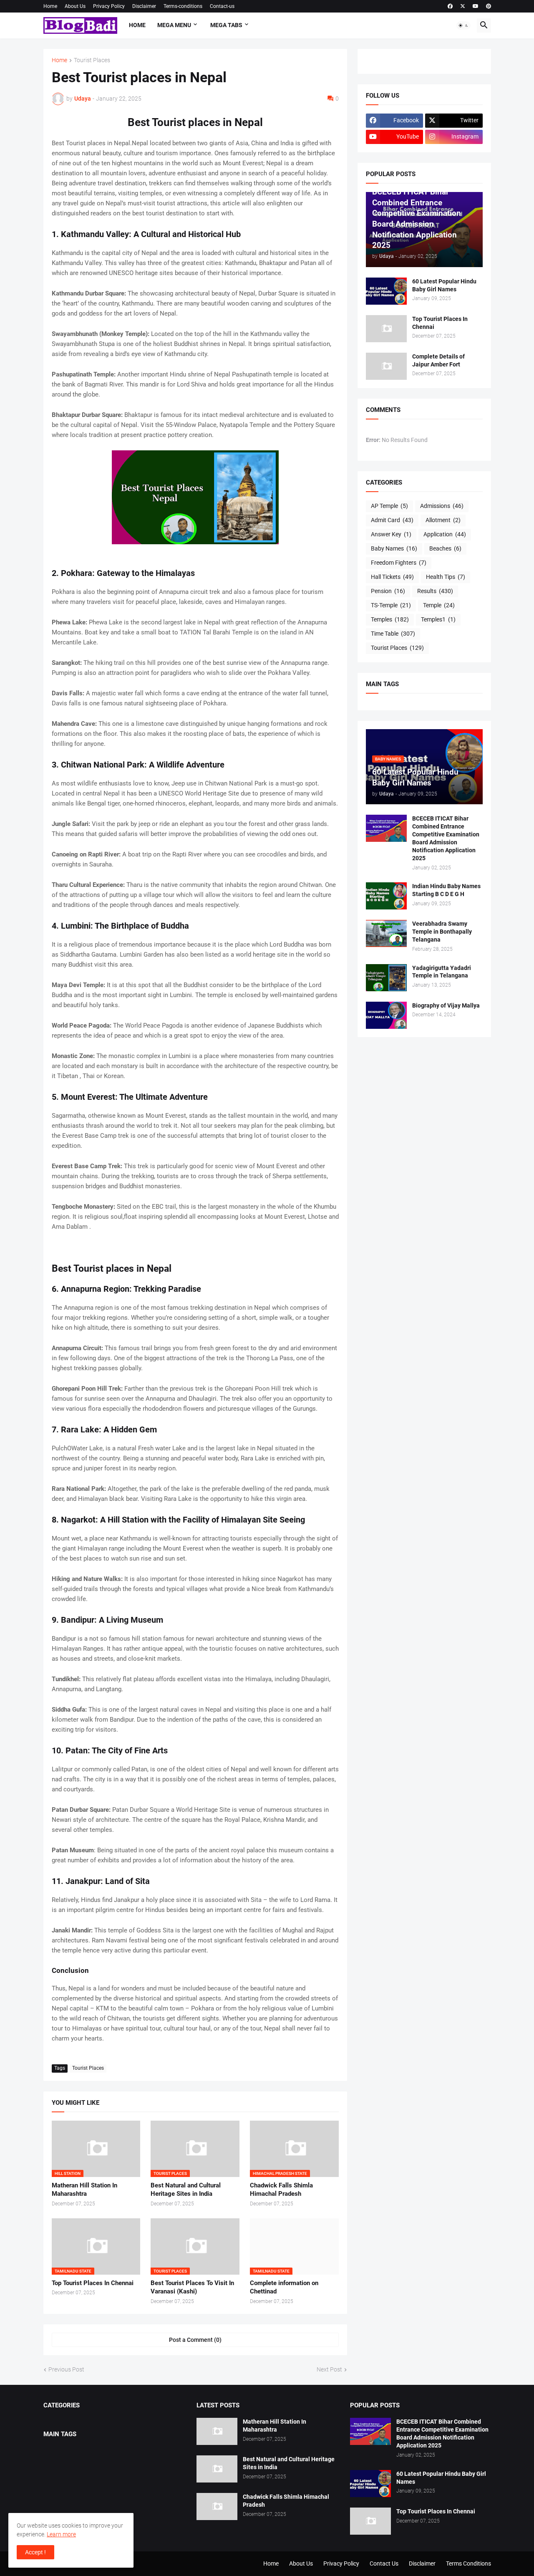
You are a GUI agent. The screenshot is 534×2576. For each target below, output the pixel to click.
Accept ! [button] (35, 2552)
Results (435, 591)
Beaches (445, 548)
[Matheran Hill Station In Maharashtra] (217, 2431)
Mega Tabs (226, 25)
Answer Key (391, 534)
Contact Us (384, 2563)
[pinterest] (489, 6)
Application (445, 534)
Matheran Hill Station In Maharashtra (84, 2190)
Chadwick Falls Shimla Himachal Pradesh (281, 2190)
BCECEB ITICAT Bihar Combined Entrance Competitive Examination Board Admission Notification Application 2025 (446, 838)
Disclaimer (144, 6)
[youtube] (476, 6)
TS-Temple (391, 605)
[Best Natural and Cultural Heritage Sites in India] (217, 2469)
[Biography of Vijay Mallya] (386, 1015)
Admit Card (392, 520)
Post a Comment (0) (195, 2340)
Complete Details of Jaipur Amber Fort (438, 360)
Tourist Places (92, 60)
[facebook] (450, 6)
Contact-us (222, 6)
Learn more (61, 2534)
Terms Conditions (469, 2563)
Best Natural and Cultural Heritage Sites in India (186, 2190)
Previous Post (66, 2369)
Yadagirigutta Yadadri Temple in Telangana (442, 972)
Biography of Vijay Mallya (446, 1005)
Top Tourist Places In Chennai (93, 2283)
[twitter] (463, 6)
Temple (439, 605)
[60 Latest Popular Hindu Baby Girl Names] (386, 291)
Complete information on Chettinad (284, 2287)
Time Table (393, 634)
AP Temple (389, 506)
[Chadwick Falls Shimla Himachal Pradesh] (217, 2507)
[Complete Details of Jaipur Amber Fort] (386, 366)
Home (50, 6)
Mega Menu (174, 25)
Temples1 (438, 619)
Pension (388, 591)
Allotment (443, 520)
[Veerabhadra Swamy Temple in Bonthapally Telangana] (386, 933)
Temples (390, 619)
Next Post (329, 2369)
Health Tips (446, 577)
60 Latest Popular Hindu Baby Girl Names (444, 285)
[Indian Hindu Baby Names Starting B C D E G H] (386, 896)
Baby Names (394, 548)
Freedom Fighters (399, 563)
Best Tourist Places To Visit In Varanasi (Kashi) (192, 2287)
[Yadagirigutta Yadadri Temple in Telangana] (386, 978)
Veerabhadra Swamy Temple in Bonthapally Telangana (442, 932)
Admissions (442, 506)
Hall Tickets (392, 577)
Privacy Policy (109, 6)
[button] (463, 25)
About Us (75, 6)
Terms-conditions (183, 6)
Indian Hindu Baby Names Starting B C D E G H (446, 890)
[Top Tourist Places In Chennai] (386, 329)
